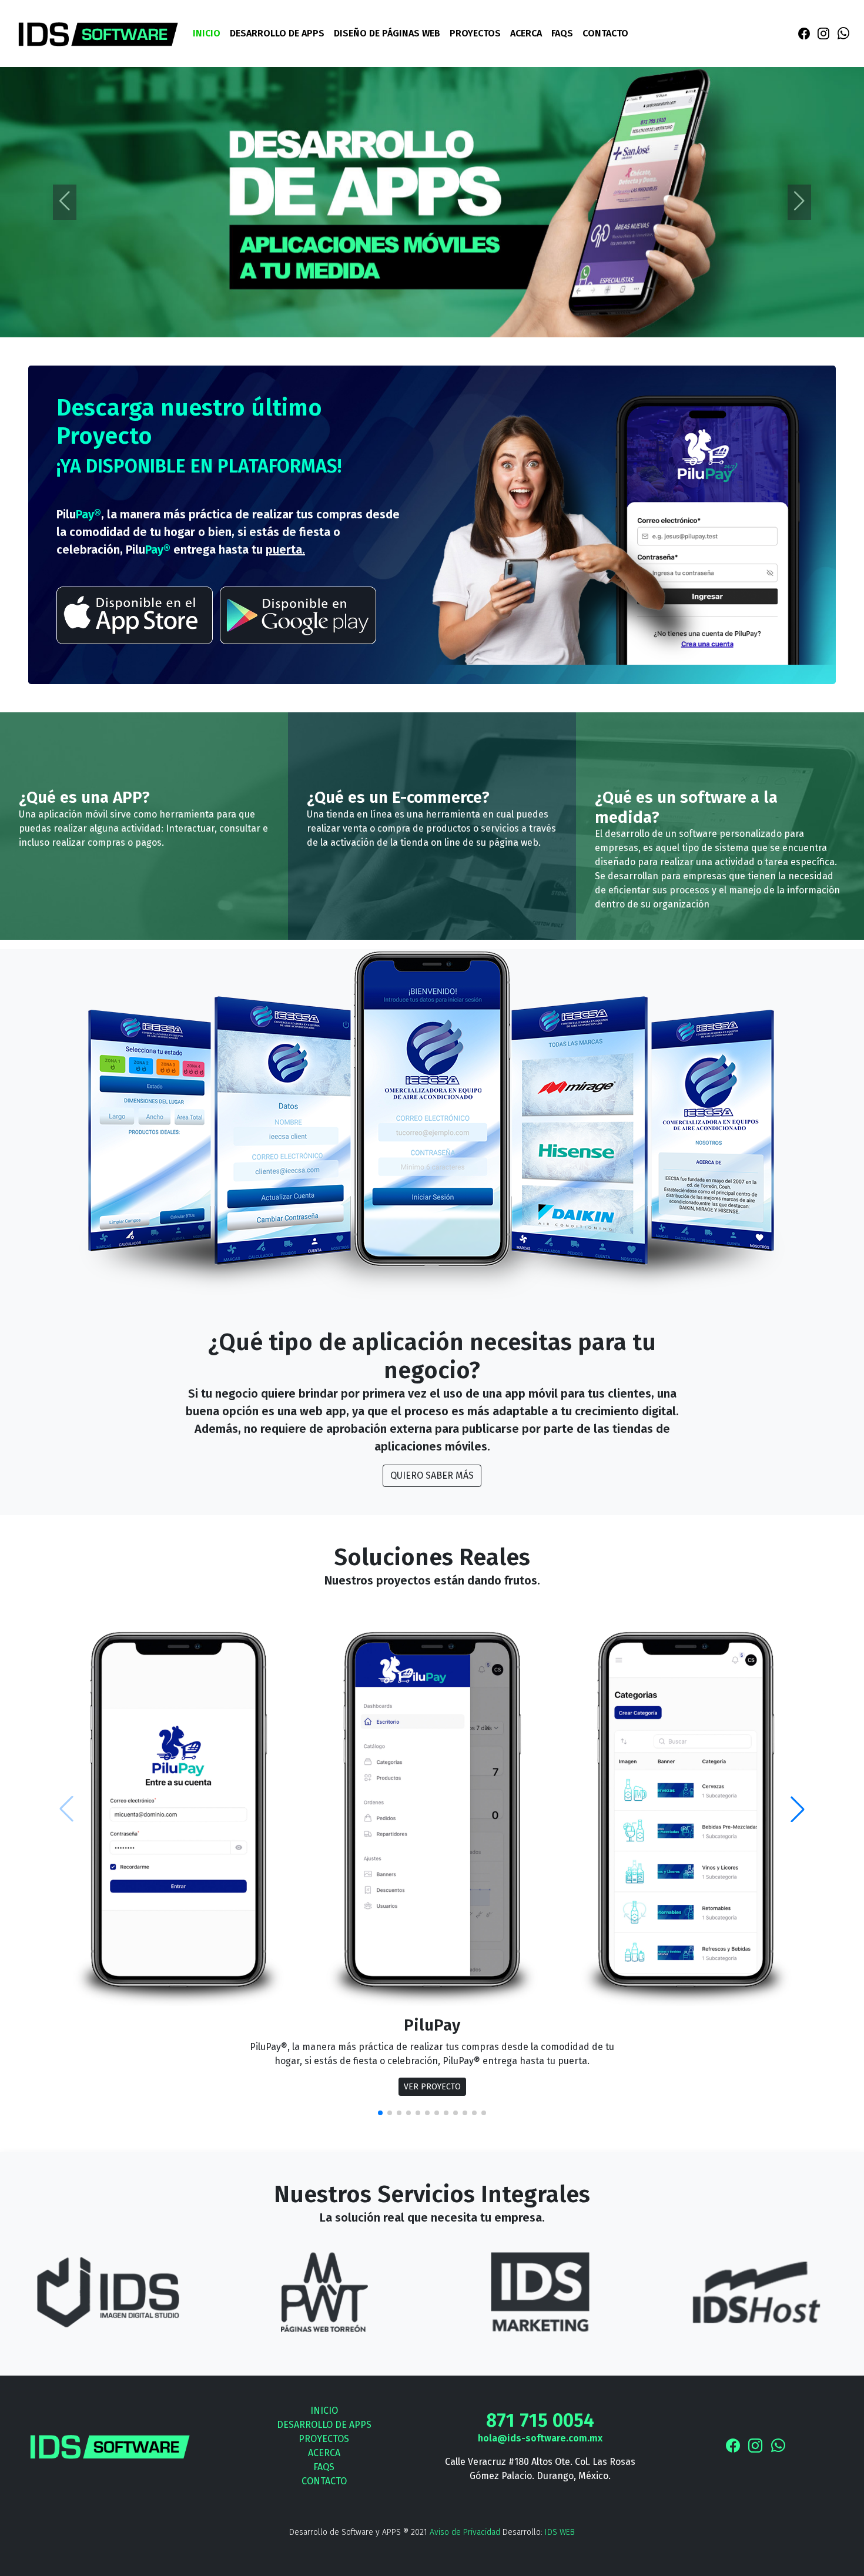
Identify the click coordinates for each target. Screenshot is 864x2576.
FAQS (562, 33)
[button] (798, 1809)
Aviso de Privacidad (465, 2532)
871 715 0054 (540, 2420)
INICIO (207, 33)
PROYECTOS (475, 33)
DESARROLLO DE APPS (277, 33)
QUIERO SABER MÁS (432, 1475)
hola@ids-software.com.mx (540, 2438)
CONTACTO (605, 33)
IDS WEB (560, 2532)
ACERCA (526, 33)
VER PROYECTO (432, 2087)
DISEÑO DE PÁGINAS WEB (387, 33)
